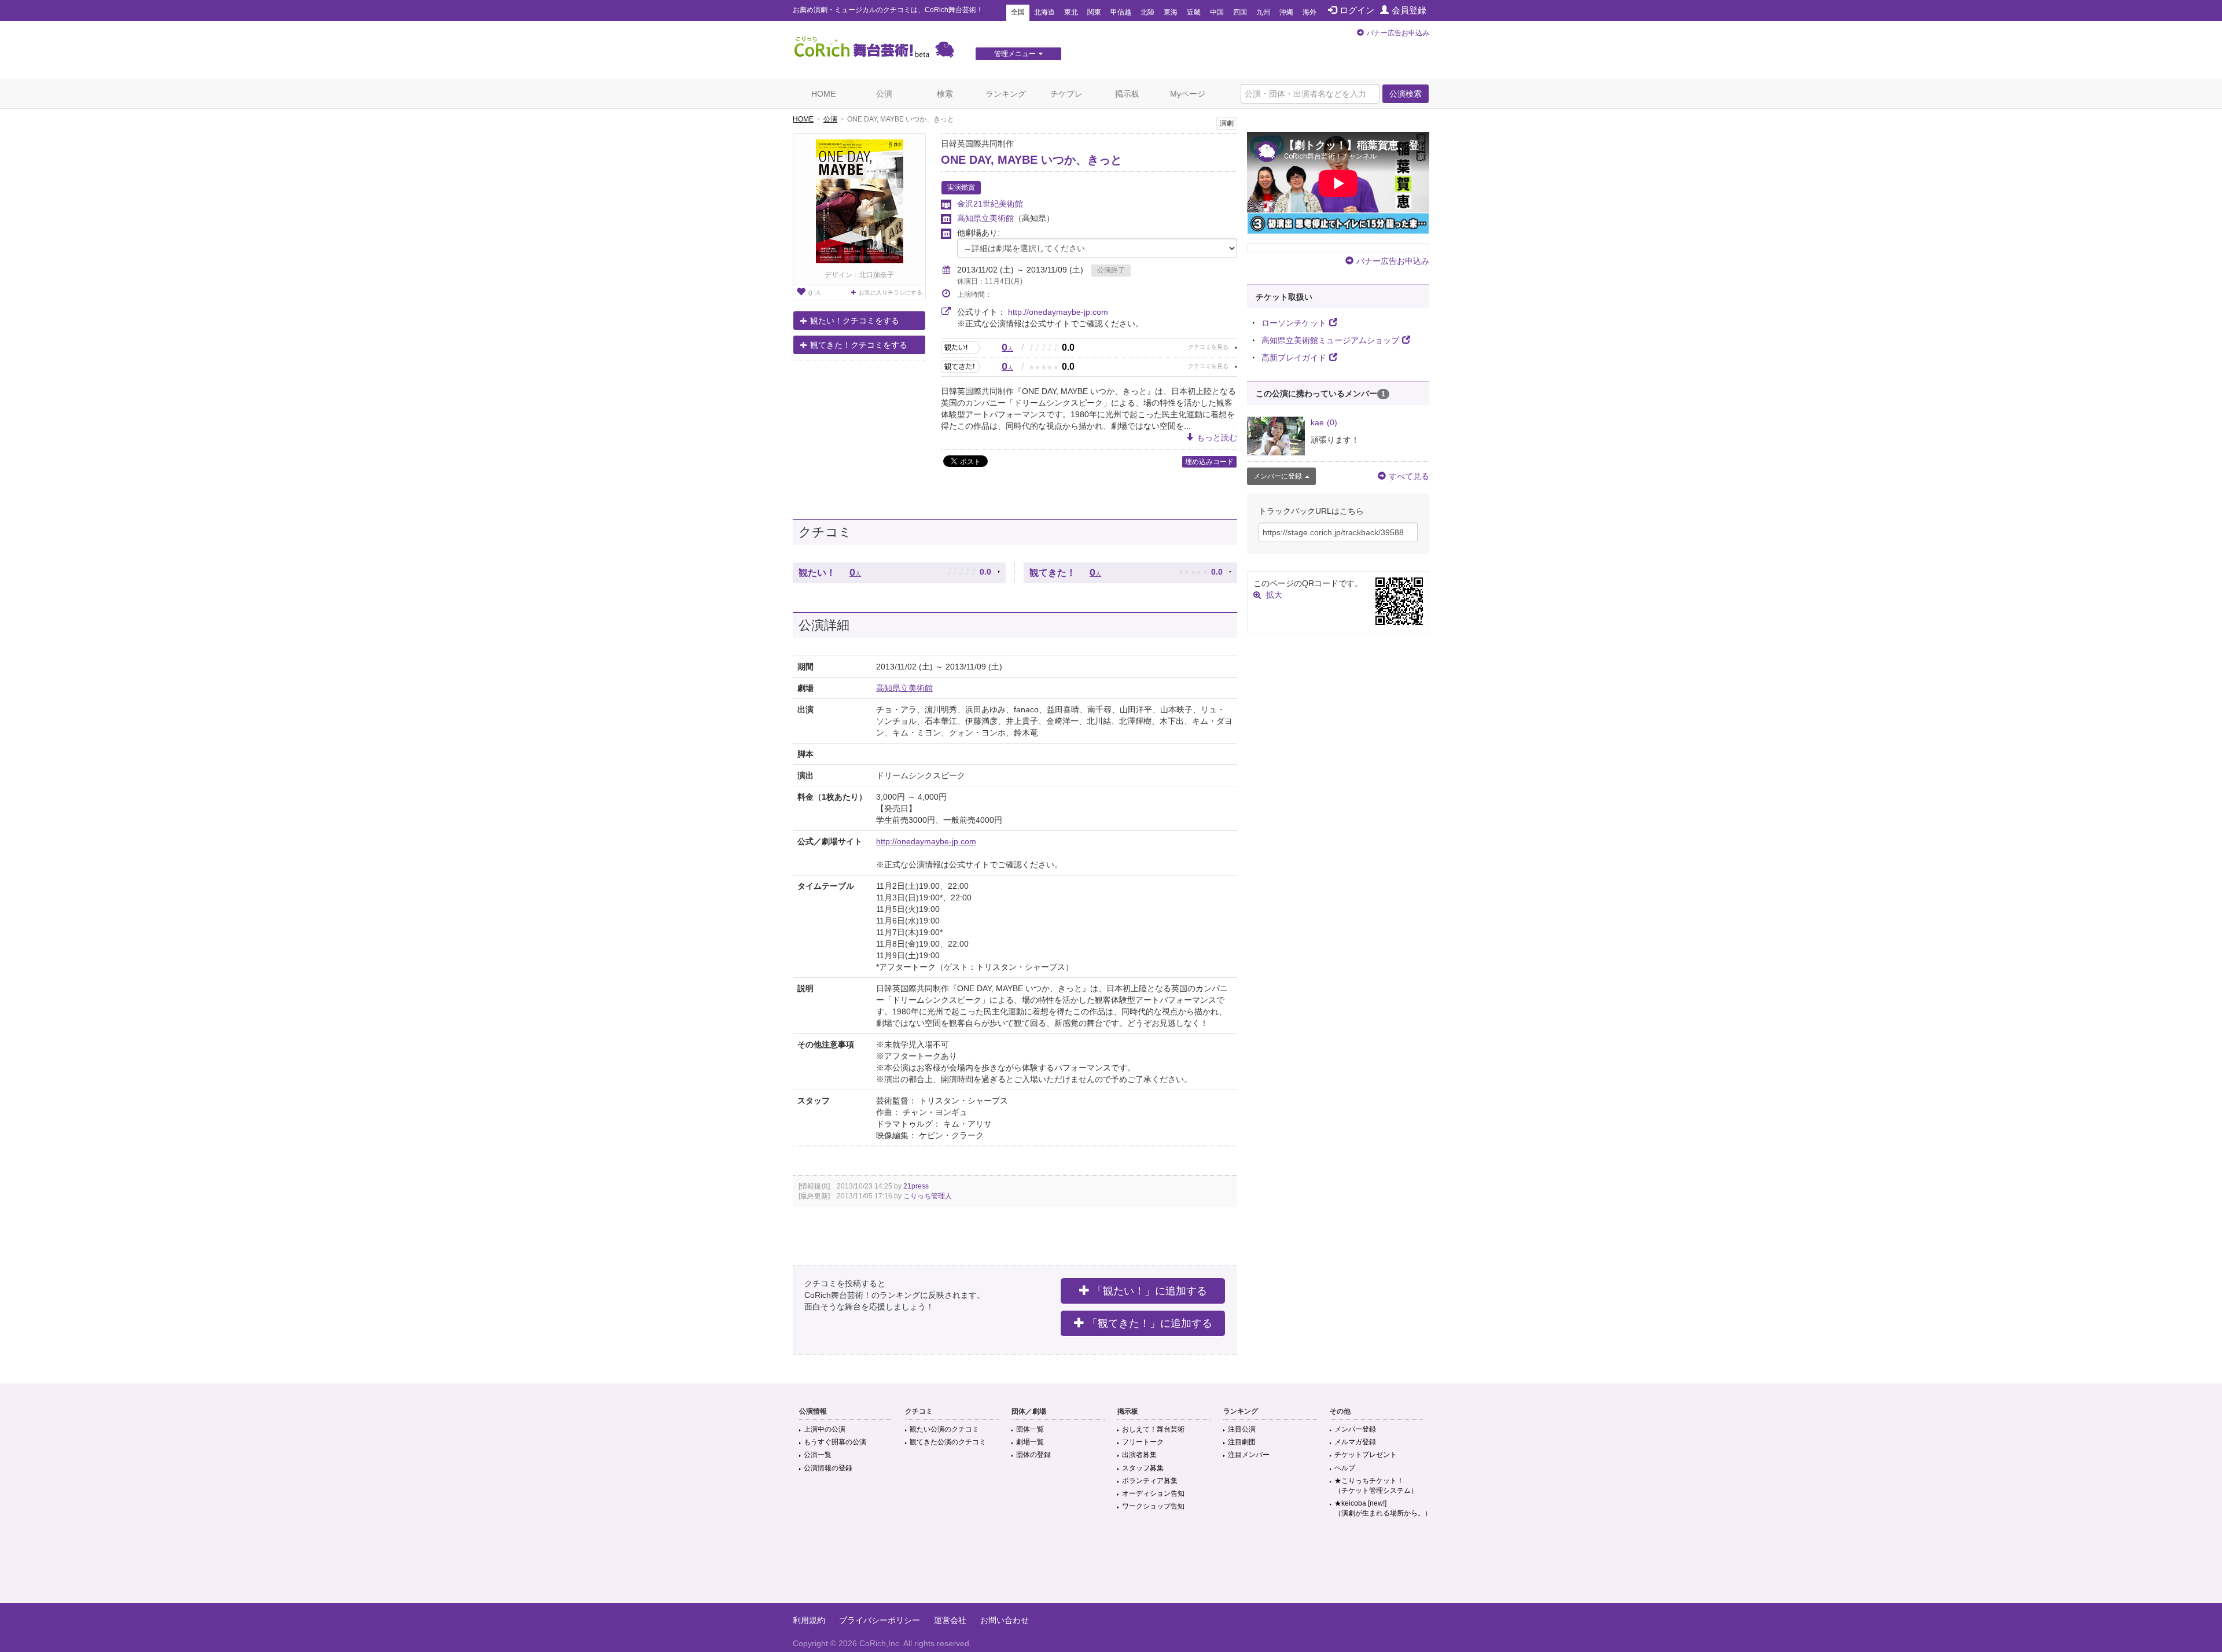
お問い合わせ (1005, 1620)
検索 (945, 94)
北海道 (1044, 12)
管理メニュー (1015, 54)
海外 (1309, 12)
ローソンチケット (1294, 323)
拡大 (1274, 595)
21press (916, 1186)
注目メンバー (1249, 1455)
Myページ (1188, 94)
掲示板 (1127, 94)
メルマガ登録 (1355, 1442)
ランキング (1006, 94)
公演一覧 (818, 1455)
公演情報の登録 (828, 1468)
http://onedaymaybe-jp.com (1058, 312)
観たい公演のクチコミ (944, 1429)
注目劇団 (1242, 1442)
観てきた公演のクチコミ (948, 1442)
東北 (1071, 12)
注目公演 (1242, 1429)
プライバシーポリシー (880, 1620)
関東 (1094, 12)
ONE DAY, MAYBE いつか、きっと (1031, 160)
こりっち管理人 (928, 1196)
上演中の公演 (825, 1429)
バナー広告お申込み (1398, 33)
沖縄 (1286, 12)
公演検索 (1406, 94)
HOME (823, 94)
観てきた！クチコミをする (859, 345)
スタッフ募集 (1143, 1468)
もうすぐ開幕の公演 (835, 1442)
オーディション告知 (1153, 1493)
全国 (1018, 12)
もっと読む (1217, 437)
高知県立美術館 (985, 218)
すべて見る (1409, 476)
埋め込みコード (1209, 462)
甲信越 (1121, 12)
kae (1324, 422)
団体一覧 (1030, 1429)
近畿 (1194, 12)
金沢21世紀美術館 (990, 204)
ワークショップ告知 (1153, 1506)
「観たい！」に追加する (1150, 1291)
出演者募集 (1139, 1455)
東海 (1171, 12)
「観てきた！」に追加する (1150, 1323)
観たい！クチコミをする (855, 321)
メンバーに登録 (1278, 476)
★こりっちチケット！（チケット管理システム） (1376, 1486)
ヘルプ (1345, 1468)
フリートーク (1143, 1442)
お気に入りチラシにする (891, 292)
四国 (1240, 12)
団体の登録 (1033, 1455)
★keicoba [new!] (1383, 1508)
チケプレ (1066, 94)
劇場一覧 (1030, 1442)
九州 (1263, 12)
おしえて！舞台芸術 (1153, 1429)
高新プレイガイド (1294, 358)
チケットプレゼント (1366, 1455)
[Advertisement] (1111, 1565)
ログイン (1357, 10)
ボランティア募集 (1150, 1481)
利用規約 (809, 1620)
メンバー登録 (1355, 1429)
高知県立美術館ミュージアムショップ (1330, 340)
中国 (1217, 12)
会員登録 (1409, 10)
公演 (884, 94)
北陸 (1147, 12)
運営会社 (950, 1620)
